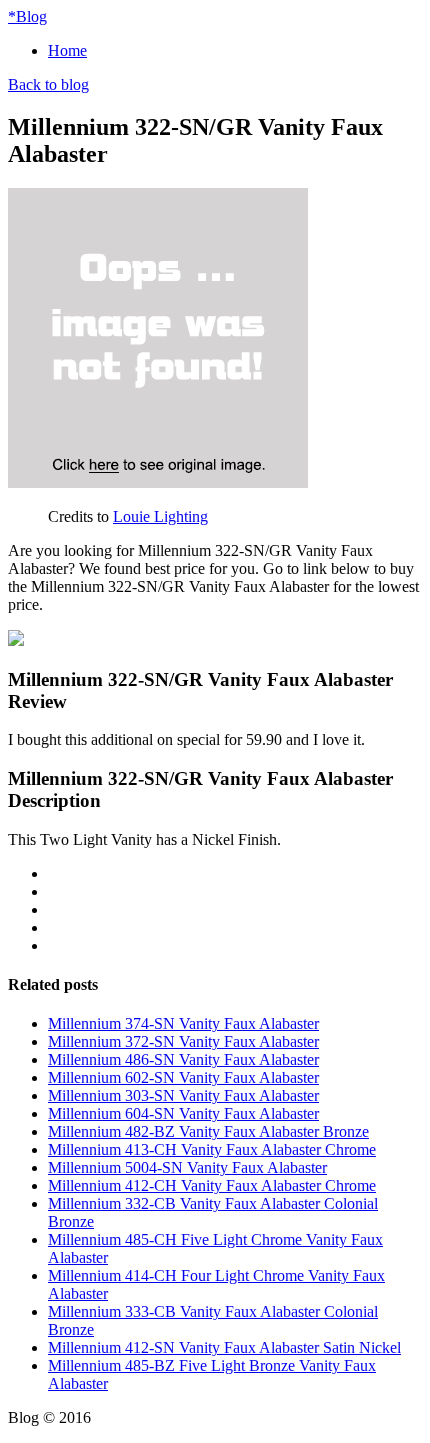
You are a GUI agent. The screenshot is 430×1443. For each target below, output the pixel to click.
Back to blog (48, 84)
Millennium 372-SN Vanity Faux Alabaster (183, 1041)
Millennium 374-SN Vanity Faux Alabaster (183, 1023)
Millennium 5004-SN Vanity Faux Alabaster (187, 1167)
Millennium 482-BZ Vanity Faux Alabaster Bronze (208, 1131)
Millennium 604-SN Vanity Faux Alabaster (183, 1113)
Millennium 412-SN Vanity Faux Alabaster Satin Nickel (224, 1347)
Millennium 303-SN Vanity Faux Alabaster (183, 1095)
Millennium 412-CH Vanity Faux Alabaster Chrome (212, 1185)
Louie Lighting (160, 516)
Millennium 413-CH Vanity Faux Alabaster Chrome (212, 1149)
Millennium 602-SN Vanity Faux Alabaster (183, 1077)
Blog (27, 16)
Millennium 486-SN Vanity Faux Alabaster (183, 1059)
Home (67, 50)
